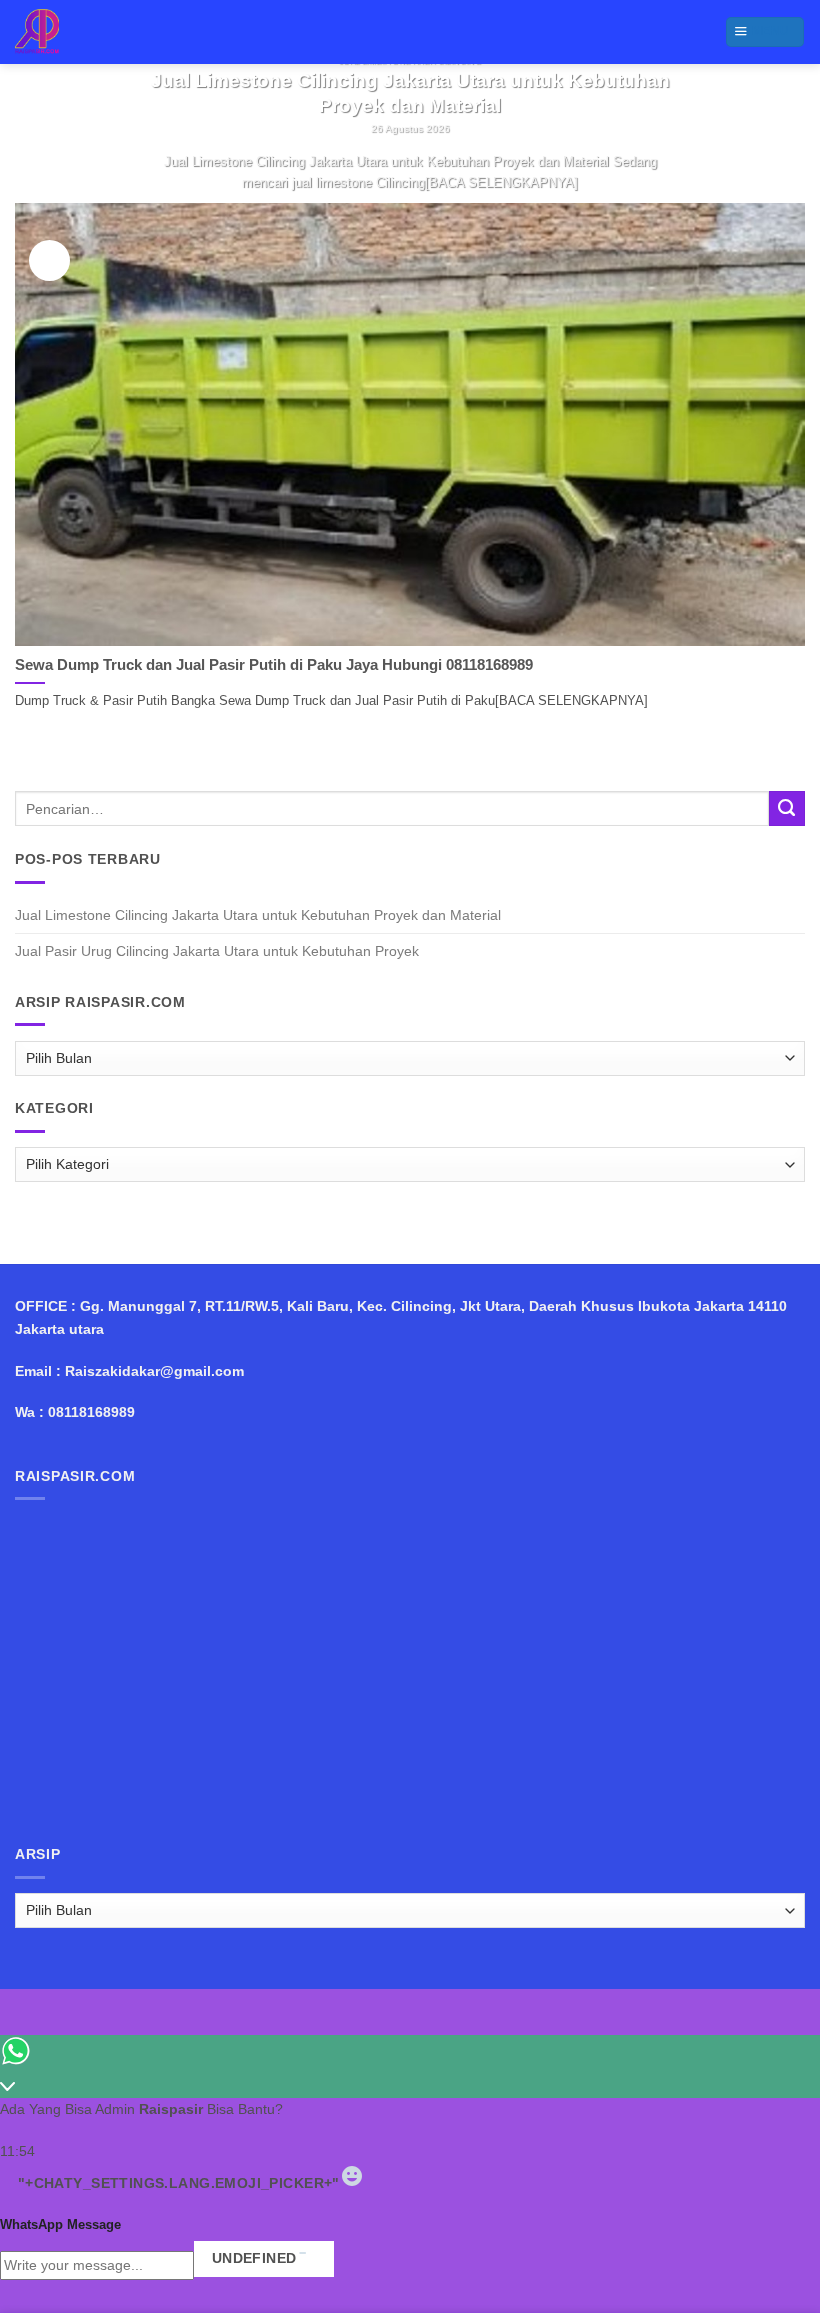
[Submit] (787, 809)
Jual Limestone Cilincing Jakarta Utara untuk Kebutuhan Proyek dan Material (258, 915)
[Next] (82, 142)
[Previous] (33, 142)
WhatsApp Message (60, 2224)
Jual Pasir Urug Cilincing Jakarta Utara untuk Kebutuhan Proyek (217, 951)
